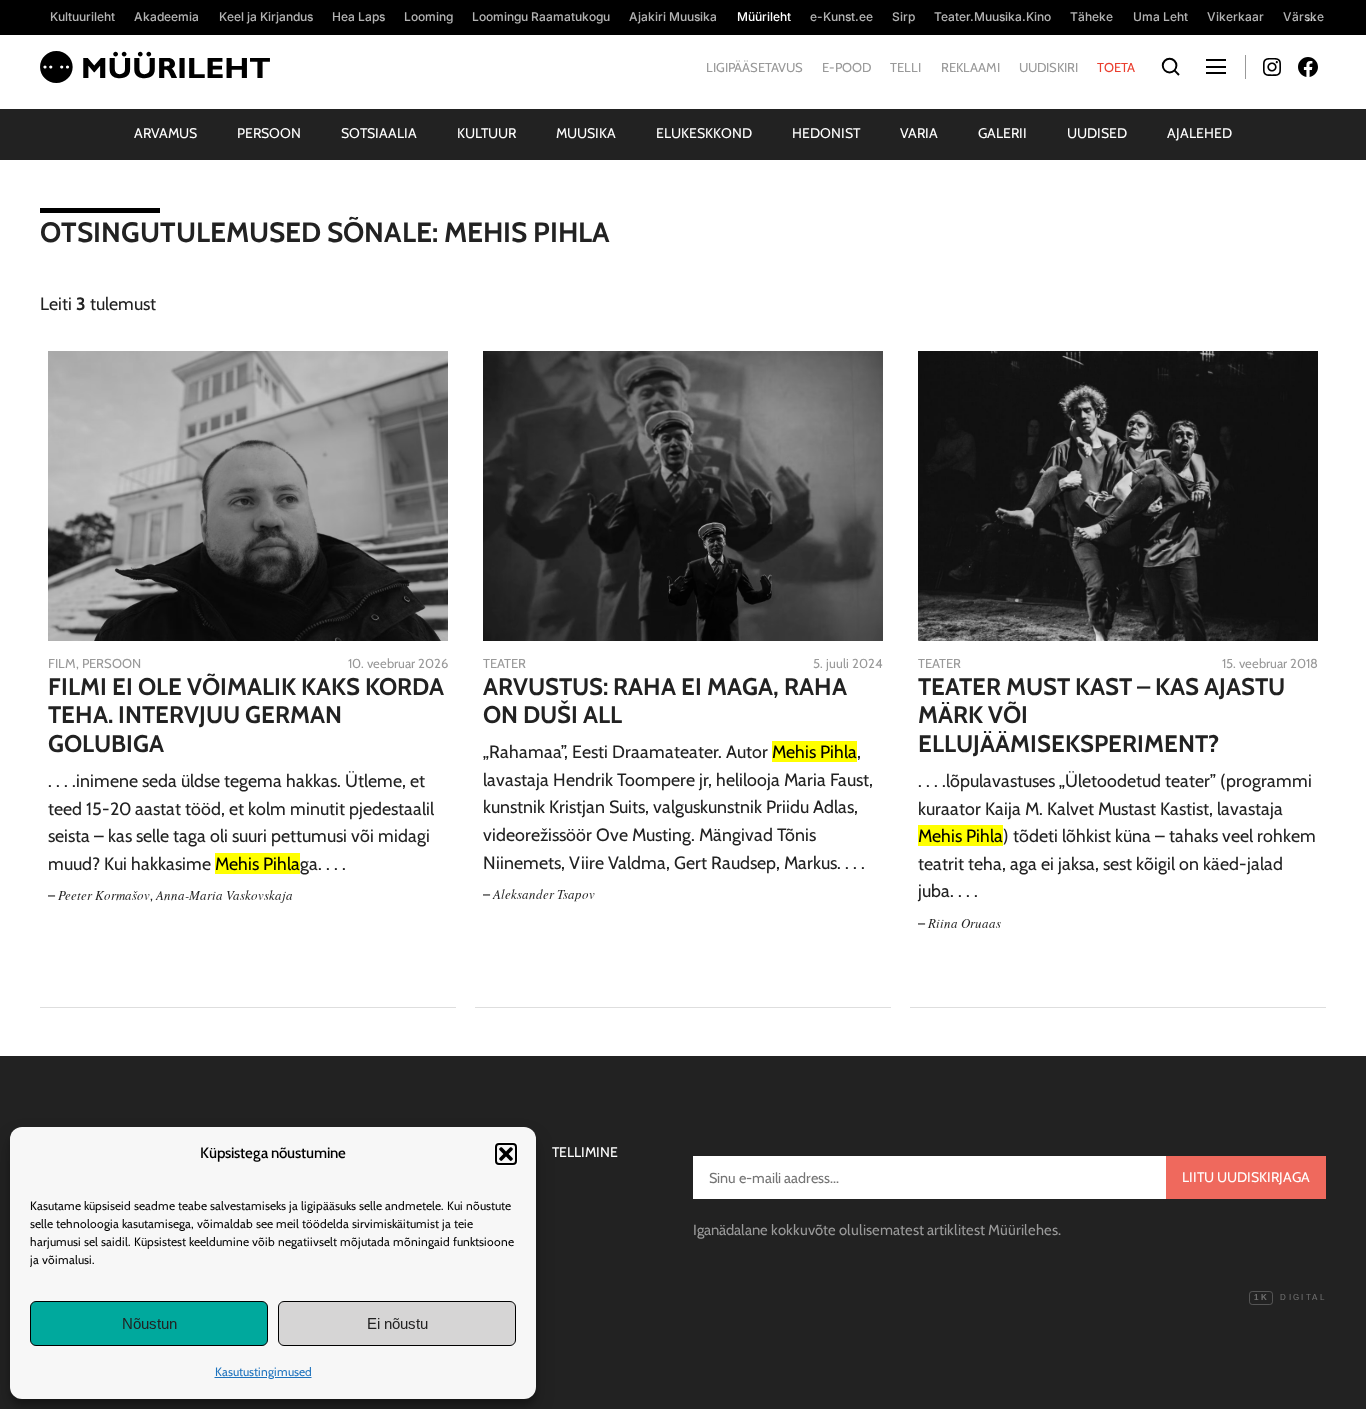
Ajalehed (1199, 133)
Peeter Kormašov (104, 895)
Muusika (586, 133)
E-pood (846, 67)
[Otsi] (1170, 67)
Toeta (1116, 67)
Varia (919, 133)
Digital (1290, 1297)
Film (62, 663)
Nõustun (149, 1323)
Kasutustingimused (263, 1371)
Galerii (1002, 133)
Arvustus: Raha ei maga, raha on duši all (665, 701)
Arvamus (165, 133)
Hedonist (826, 133)
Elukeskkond (704, 133)
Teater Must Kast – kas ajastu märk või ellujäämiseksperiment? (1101, 716)
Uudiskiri (1048, 67)
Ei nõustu (397, 1323)
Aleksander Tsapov (544, 894)
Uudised (1097, 133)
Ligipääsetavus (754, 67)
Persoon (269, 133)
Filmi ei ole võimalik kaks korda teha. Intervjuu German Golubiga (246, 716)
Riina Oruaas (964, 923)
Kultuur (486, 133)
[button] (506, 1154)
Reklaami (970, 67)
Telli (905, 67)
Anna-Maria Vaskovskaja (224, 895)
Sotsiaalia (379, 133)
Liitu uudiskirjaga (1246, 1177)
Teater (504, 663)
